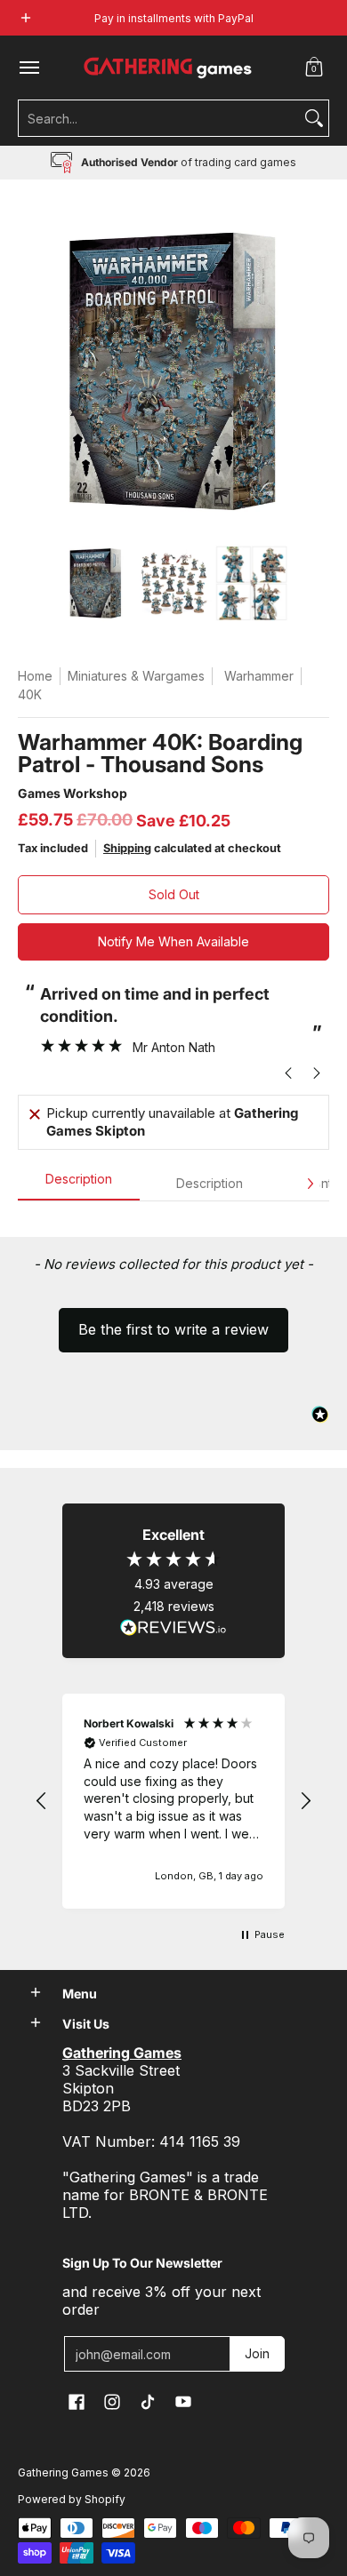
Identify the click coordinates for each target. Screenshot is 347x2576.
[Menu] (28, 68)
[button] (314, 68)
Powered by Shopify (72, 2499)
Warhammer (259, 676)
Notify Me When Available (173, 941)
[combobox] (159, 118)
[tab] (79, 1184)
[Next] (310, 1184)
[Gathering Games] (169, 68)
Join (257, 2353)
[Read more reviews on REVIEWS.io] (173, 1628)
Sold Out (174, 894)
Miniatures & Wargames (136, 676)
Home (35, 676)
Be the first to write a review (173, 1329)
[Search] (314, 118)
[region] (173, 1801)
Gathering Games (63, 2472)
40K (30, 694)
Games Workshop (73, 793)
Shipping (127, 848)
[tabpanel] (173, 1219)
